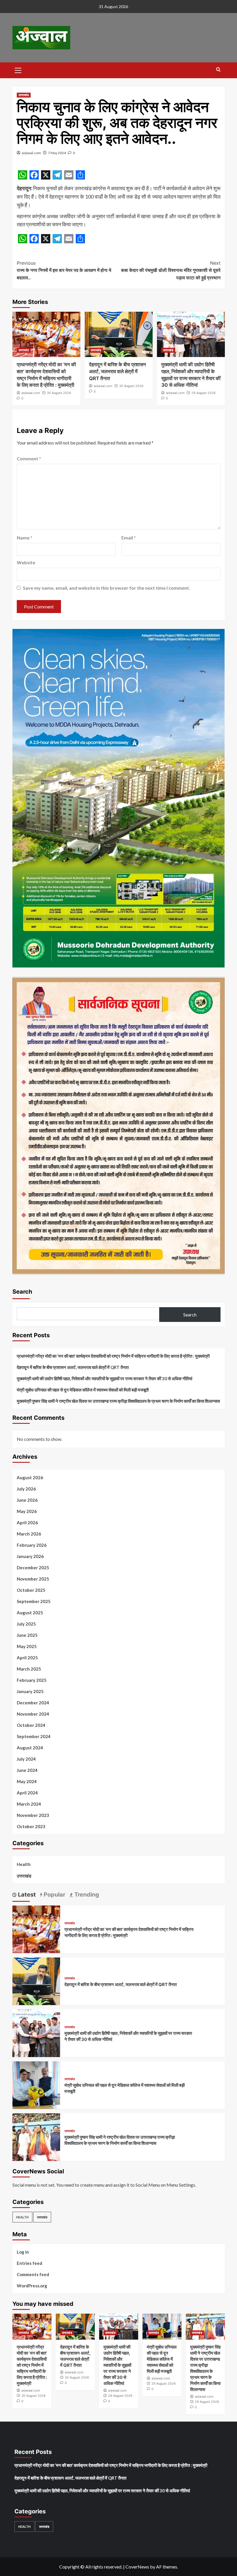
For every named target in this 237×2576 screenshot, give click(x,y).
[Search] (218, 70)
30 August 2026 (59, 393)
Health (24, 1864)
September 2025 (34, 1601)
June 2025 (27, 1635)
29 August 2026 (203, 393)
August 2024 (30, 1748)
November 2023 (33, 1815)
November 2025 (33, 1579)
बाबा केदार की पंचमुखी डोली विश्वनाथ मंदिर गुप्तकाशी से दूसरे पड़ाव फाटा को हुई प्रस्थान (171, 270)
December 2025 (33, 1568)
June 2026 (27, 1500)
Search (22, 1292)
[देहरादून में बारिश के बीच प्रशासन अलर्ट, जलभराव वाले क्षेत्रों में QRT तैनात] (119, 334)
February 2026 (32, 1545)
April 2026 (27, 1523)
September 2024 (34, 1736)
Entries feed (29, 2263)
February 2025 (32, 1680)
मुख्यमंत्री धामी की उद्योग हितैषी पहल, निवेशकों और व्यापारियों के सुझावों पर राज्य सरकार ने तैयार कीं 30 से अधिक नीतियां (104, 1378)
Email (129, 538)
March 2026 (29, 1534)
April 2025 (27, 1658)
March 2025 (29, 1669)
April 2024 (27, 1793)
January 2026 (30, 1556)
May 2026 (27, 1511)
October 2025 (31, 1590)
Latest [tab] (26, 1895)
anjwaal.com (31, 153)
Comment (29, 458)
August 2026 (30, 1477)
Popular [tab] (54, 1895)
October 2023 (31, 1826)
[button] (18, 70)
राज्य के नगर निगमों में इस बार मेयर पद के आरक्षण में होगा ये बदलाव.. (64, 270)
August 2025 (30, 1613)
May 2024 (27, 1781)
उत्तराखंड (24, 95)
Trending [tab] (86, 1895)
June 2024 (27, 1770)
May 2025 (27, 1646)
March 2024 (29, 1804)
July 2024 (26, 1759)
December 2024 (33, 1703)
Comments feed (33, 2274)
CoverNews (137, 2567)
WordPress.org (32, 2286)
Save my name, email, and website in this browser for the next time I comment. (107, 588)
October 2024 (31, 1725)
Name (25, 538)
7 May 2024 (57, 153)
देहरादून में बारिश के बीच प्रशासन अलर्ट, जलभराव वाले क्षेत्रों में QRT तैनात (117, 371)
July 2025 (26, 1624)
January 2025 (30, 1691)
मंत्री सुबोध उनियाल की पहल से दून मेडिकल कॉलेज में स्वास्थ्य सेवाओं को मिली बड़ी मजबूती (83, 1390)
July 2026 (26, 1489)
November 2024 (33, 1714)
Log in (23, 2252)
